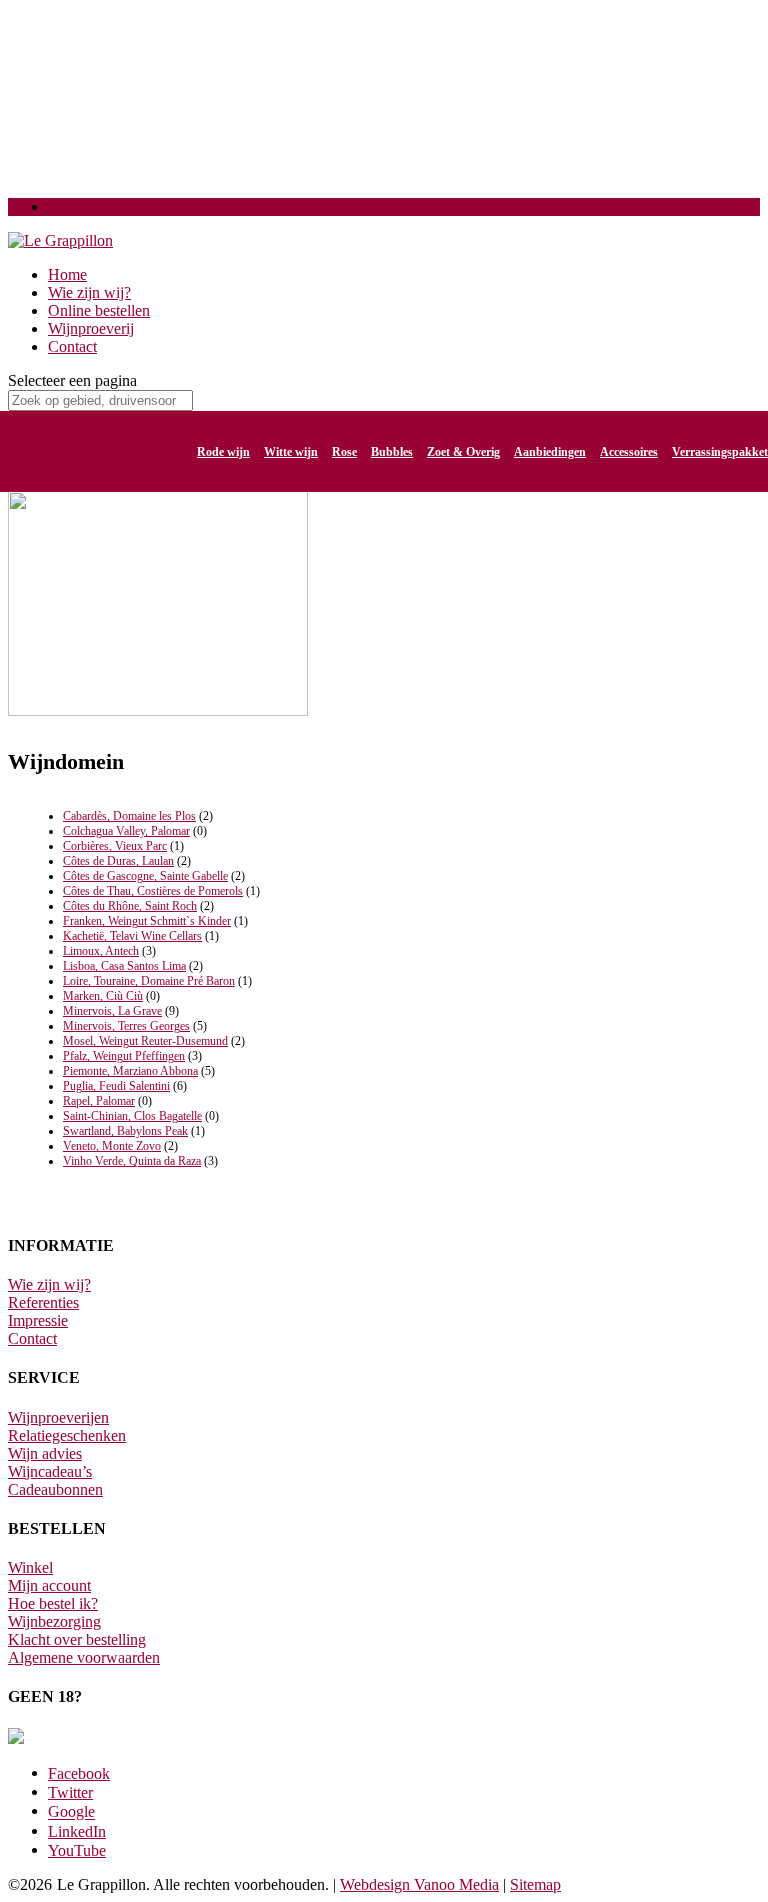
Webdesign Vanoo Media (419, 1884)
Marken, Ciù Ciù (103, 996)
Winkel (30, 1567)
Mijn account (49, 1585)
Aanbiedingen (550, 452)
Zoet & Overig (463, 452)
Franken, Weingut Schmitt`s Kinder (147, 921)
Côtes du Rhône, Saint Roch (130, 906)
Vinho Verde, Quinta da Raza (132, 1161)
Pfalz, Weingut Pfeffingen (124, 1056)
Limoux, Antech (101, 951)
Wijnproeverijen (58, 1417)
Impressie (38, 1320)
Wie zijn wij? (89, 292)
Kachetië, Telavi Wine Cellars (132, 936)
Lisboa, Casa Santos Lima (124, 966)
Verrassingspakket (720, 452)
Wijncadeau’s (50, 1471)
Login (67, 206)
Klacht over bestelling (77, 1639)
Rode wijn (223, 452)
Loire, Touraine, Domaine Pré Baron (149, 981)
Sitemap (535, 1884)
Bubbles (392, 452)
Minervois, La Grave (112, 1011)
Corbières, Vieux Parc (115, 846)
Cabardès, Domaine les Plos (129, 816)
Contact (72, 346)
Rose (344, 452)
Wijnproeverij (91, 328)
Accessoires (629, 452)
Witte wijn (291, 452)
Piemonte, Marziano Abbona (130, 1071)
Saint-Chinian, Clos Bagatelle (132, 1116)
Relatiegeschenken (67, 1435)
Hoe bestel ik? (53, 1603)
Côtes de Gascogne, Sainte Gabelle (145, 876)
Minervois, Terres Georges (126, 1026)
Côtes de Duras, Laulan (118, 861)
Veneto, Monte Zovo (112, 1146)
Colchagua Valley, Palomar (126, 831)
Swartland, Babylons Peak (125, 1131)
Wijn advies (45, 1453)
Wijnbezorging (54, 1621)
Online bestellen (99, 310)
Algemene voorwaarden (84, 1657)
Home (67, 274)
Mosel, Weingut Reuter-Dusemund (145, 1041)
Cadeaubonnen (55, 1489)
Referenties (43, 1302)
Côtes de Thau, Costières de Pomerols (153, 891)
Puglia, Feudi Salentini (116, 1086)
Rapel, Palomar (99, 1101)
